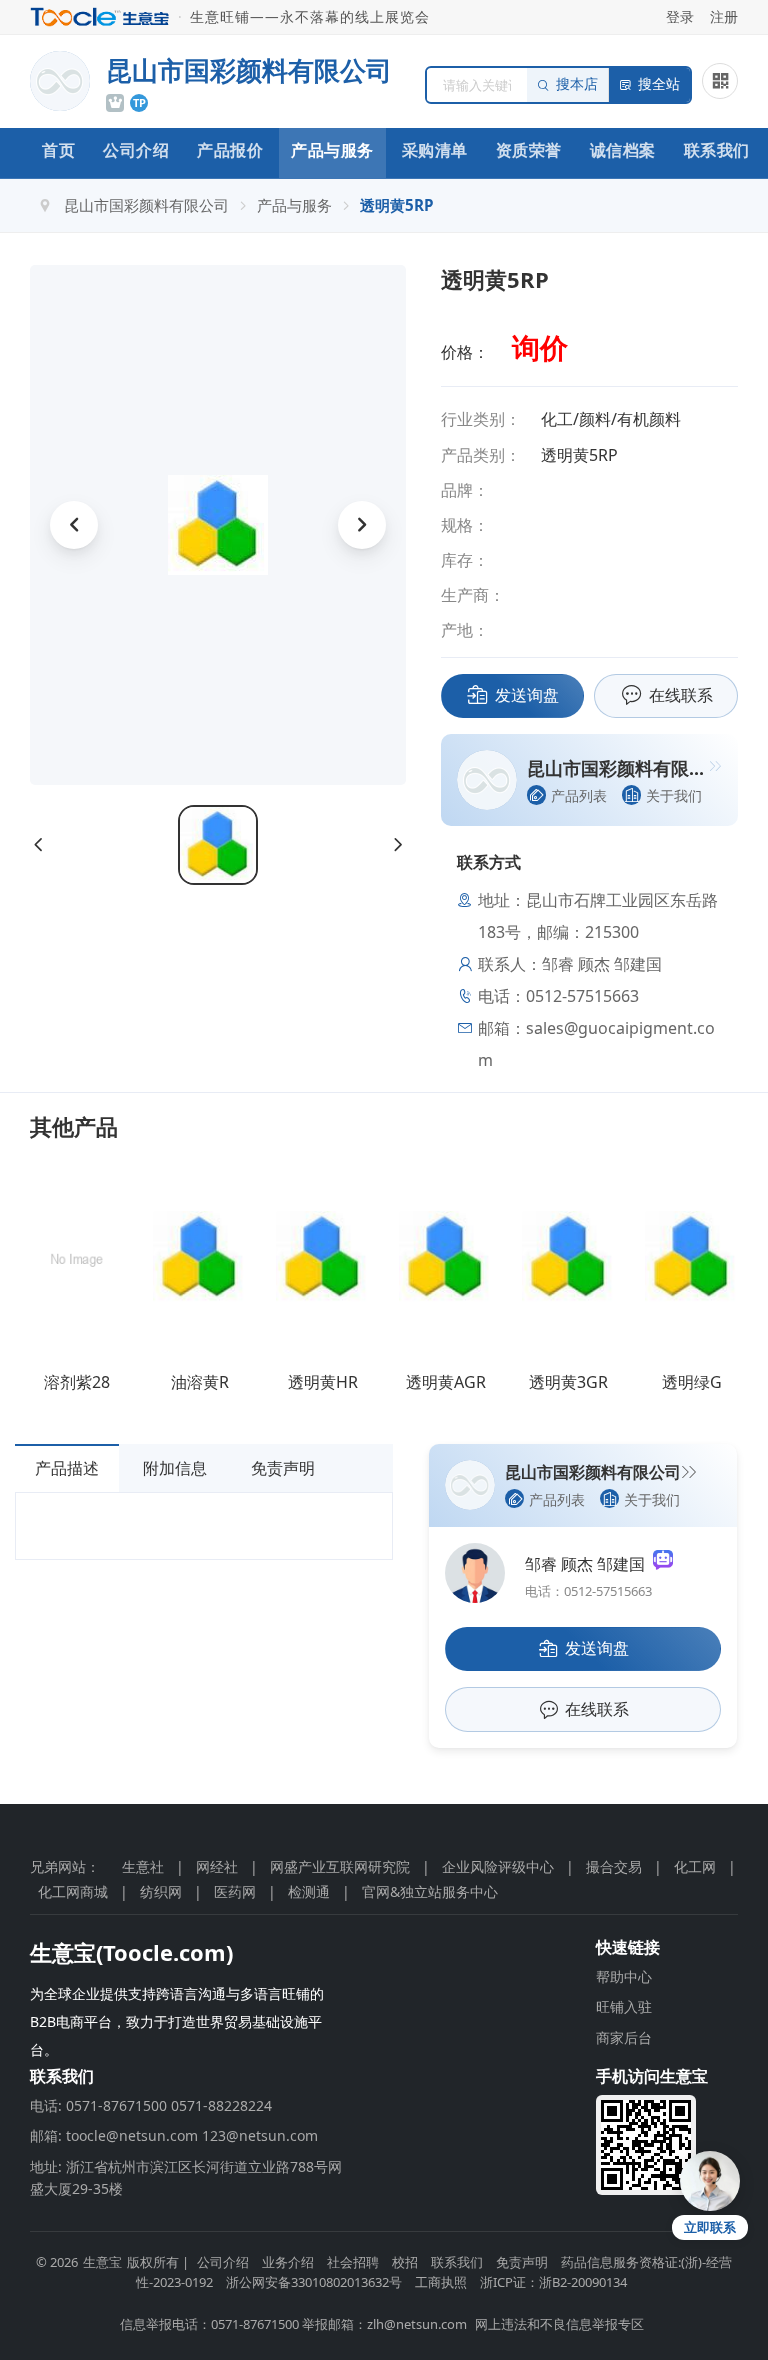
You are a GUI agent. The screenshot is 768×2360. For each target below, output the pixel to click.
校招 (405, 2262)
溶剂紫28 (77, 1382)
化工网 (695, 1866)
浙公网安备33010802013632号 (314, 2282)
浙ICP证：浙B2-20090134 (553, 2282)
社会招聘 (353, 2262)
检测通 (309, 1891)
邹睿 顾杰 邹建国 (589, 1564)
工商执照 (441, 2282)
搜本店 (577, 84)
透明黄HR (323, 1382)
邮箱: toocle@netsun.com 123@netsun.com (174, 2135)
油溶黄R (200, 1382)
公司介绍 (136, 150)
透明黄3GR (568, 1382)
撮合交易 (614, 1866)
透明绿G (692, 1382)
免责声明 (283, 1468)
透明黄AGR (446, 1382)
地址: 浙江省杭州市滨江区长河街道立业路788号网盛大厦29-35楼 (186, 2177)
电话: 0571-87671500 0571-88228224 (151, 2105)
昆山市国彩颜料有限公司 (146, 205)
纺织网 (161, 1891)
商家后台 (624, 2037)
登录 (680, 16)
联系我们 (717, 150)
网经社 (217, 1866)
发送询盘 (527, 695)
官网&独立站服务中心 (430, 1891)
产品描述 (67, 1468)
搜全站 (659, 84)
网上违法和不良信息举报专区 (559, 2324)
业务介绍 (288, 2262)
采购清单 (435, 150)
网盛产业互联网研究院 (340, 1866)
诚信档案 (623, 150)
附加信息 (175, 1468)
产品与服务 (332, 150)
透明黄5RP (397, 205)
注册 (724, 16)
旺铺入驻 (624, 2006)
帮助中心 (624, 1976)
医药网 (235, 1891)
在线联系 (681, 695)
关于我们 (674, 795)
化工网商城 (73, 1891)
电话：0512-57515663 (588, 1591)
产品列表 (579, 795)
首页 (58, 150)
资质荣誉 (529, 150)
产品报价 (230, 150)
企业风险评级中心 (498, 1866)
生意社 (143, 1866)
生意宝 (102, 2262)
